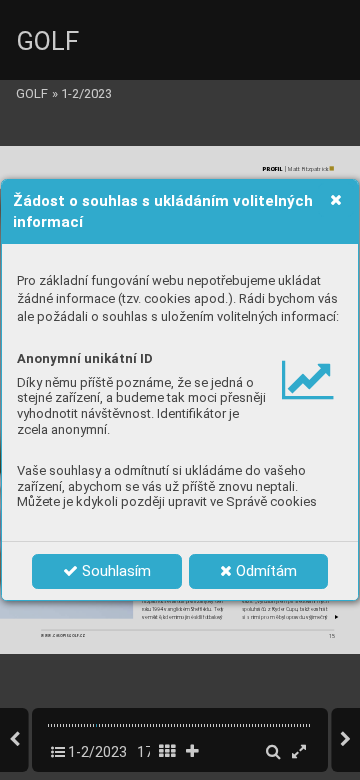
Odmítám (264, 571)
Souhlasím (114, 571)
